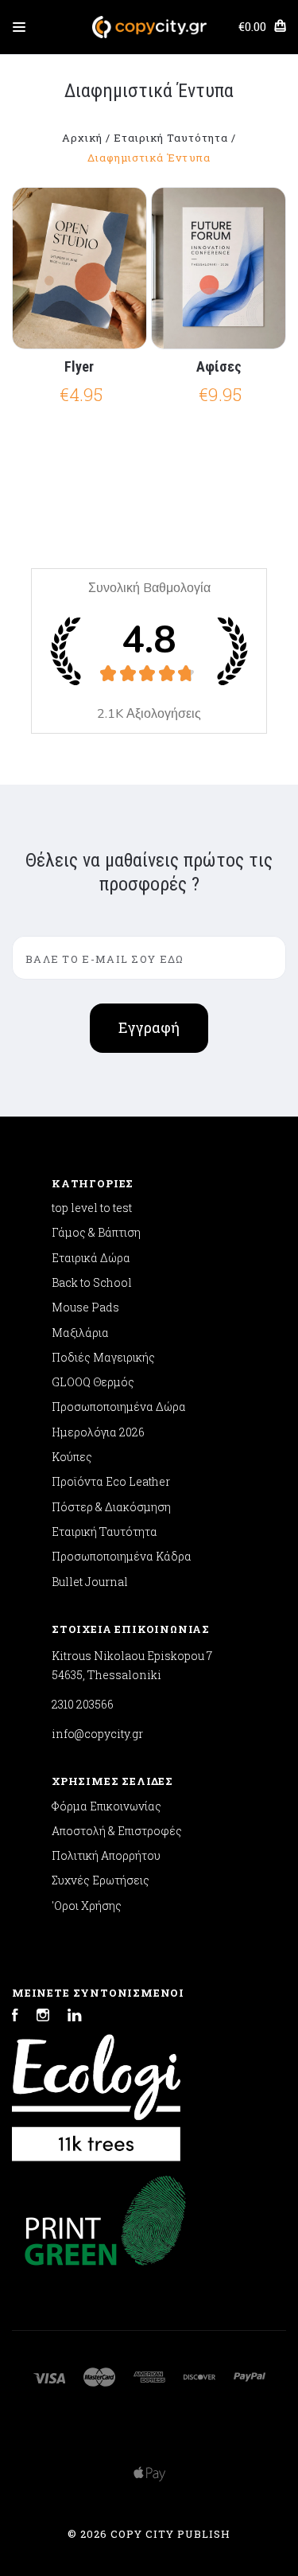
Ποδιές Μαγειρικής (103, 1357)
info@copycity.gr (97, 1734)
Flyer (79, 366)
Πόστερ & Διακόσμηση (111, 1507)
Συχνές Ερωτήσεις (101, 1880)
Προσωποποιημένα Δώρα (119, 1407)
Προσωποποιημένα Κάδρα (122, 1556)
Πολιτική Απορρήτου (106, 1855)
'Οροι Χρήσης (87, 1906)
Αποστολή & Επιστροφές (117, 1831)
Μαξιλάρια (80, 1333)
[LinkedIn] (75, 2017)
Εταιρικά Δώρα (91, 1258)
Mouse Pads (85, 1307)
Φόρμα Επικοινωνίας (106, 1806)
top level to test (92, 1208)
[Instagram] (43, 2017)
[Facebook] (15, 2017)
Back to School (92, 1282)
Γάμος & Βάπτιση (96, 1232)
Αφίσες (219, 366)
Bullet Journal (90, 1582)
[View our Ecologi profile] (96, 2090)
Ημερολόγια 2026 (98, 1432)
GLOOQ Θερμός (93, 1382)
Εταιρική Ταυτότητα (104, 1532)
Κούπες (72, 1457)
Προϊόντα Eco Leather (111, 1481)
